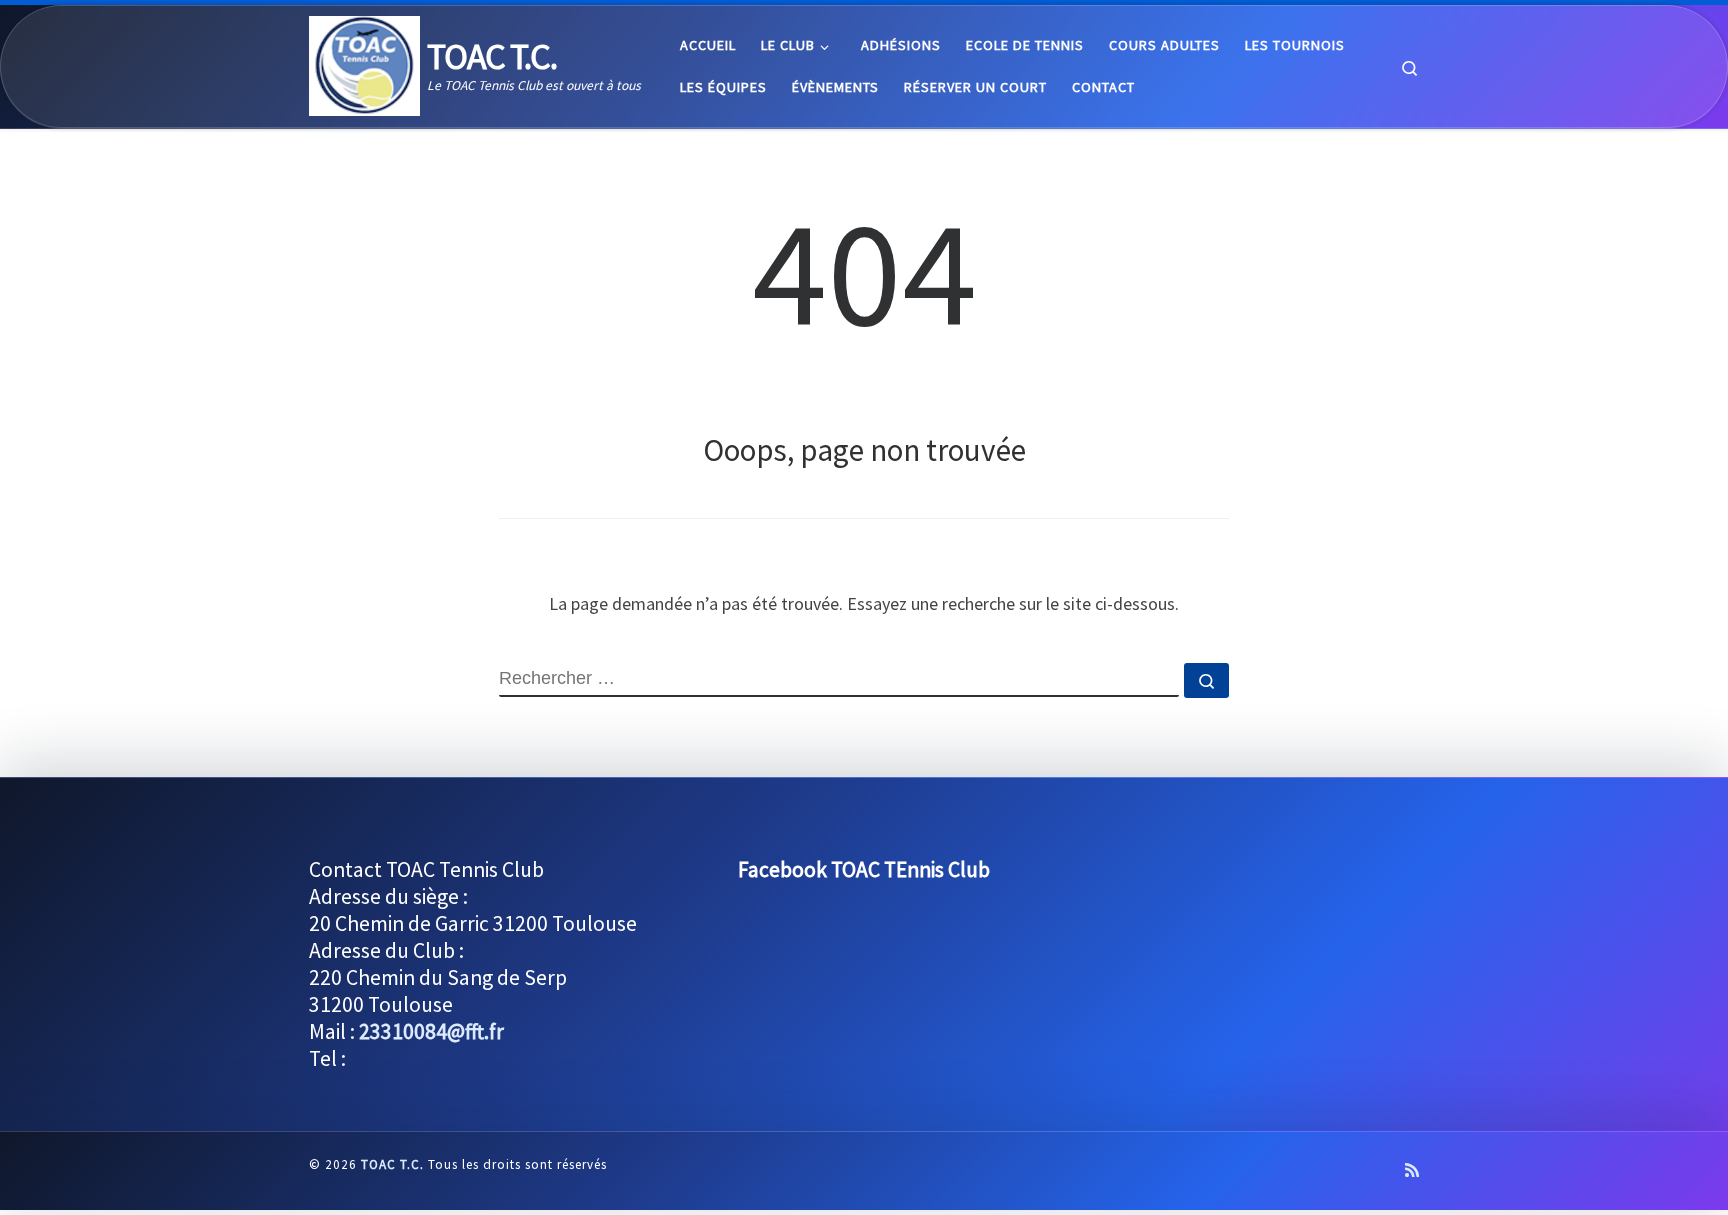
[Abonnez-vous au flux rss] (1412, 1170)
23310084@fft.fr (431, 1031)
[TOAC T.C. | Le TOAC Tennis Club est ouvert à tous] (364, 62)
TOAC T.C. (392, 1164)
